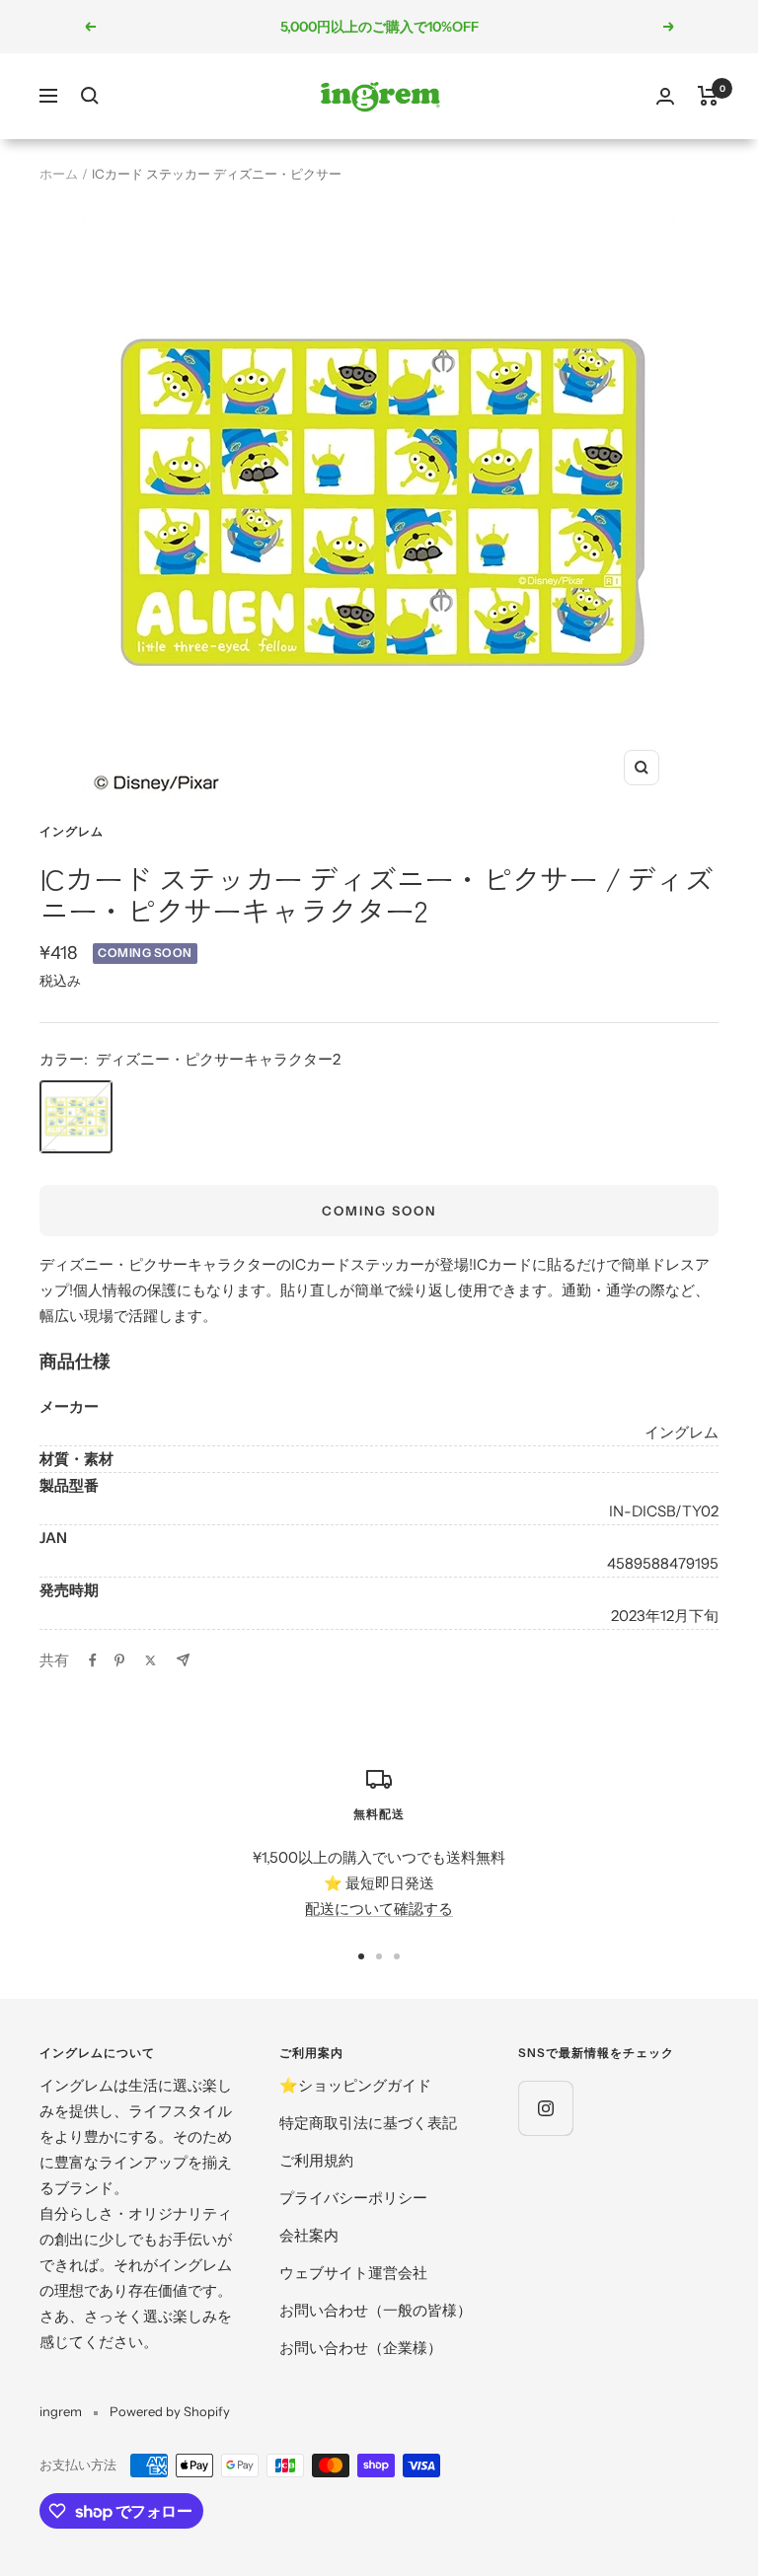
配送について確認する (379, 1909)
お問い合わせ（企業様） (361, 2348)
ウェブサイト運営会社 (353, 2273)
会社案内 (309, 2235)
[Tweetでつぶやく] (151, 1660)
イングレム (72, 831)
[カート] (708, 96)
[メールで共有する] (183, 1660)
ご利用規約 (316, 2160)
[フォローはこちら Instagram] (545, 2108)
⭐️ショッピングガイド (355, 2085)
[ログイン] (665, 96)
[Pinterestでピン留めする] (119, 1660)
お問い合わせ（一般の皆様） (376, 2310)
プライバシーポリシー (353, 2198)
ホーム (59, 174)
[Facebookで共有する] (93, 1660)
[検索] (90, 96)
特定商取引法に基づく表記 (368, 2123)
